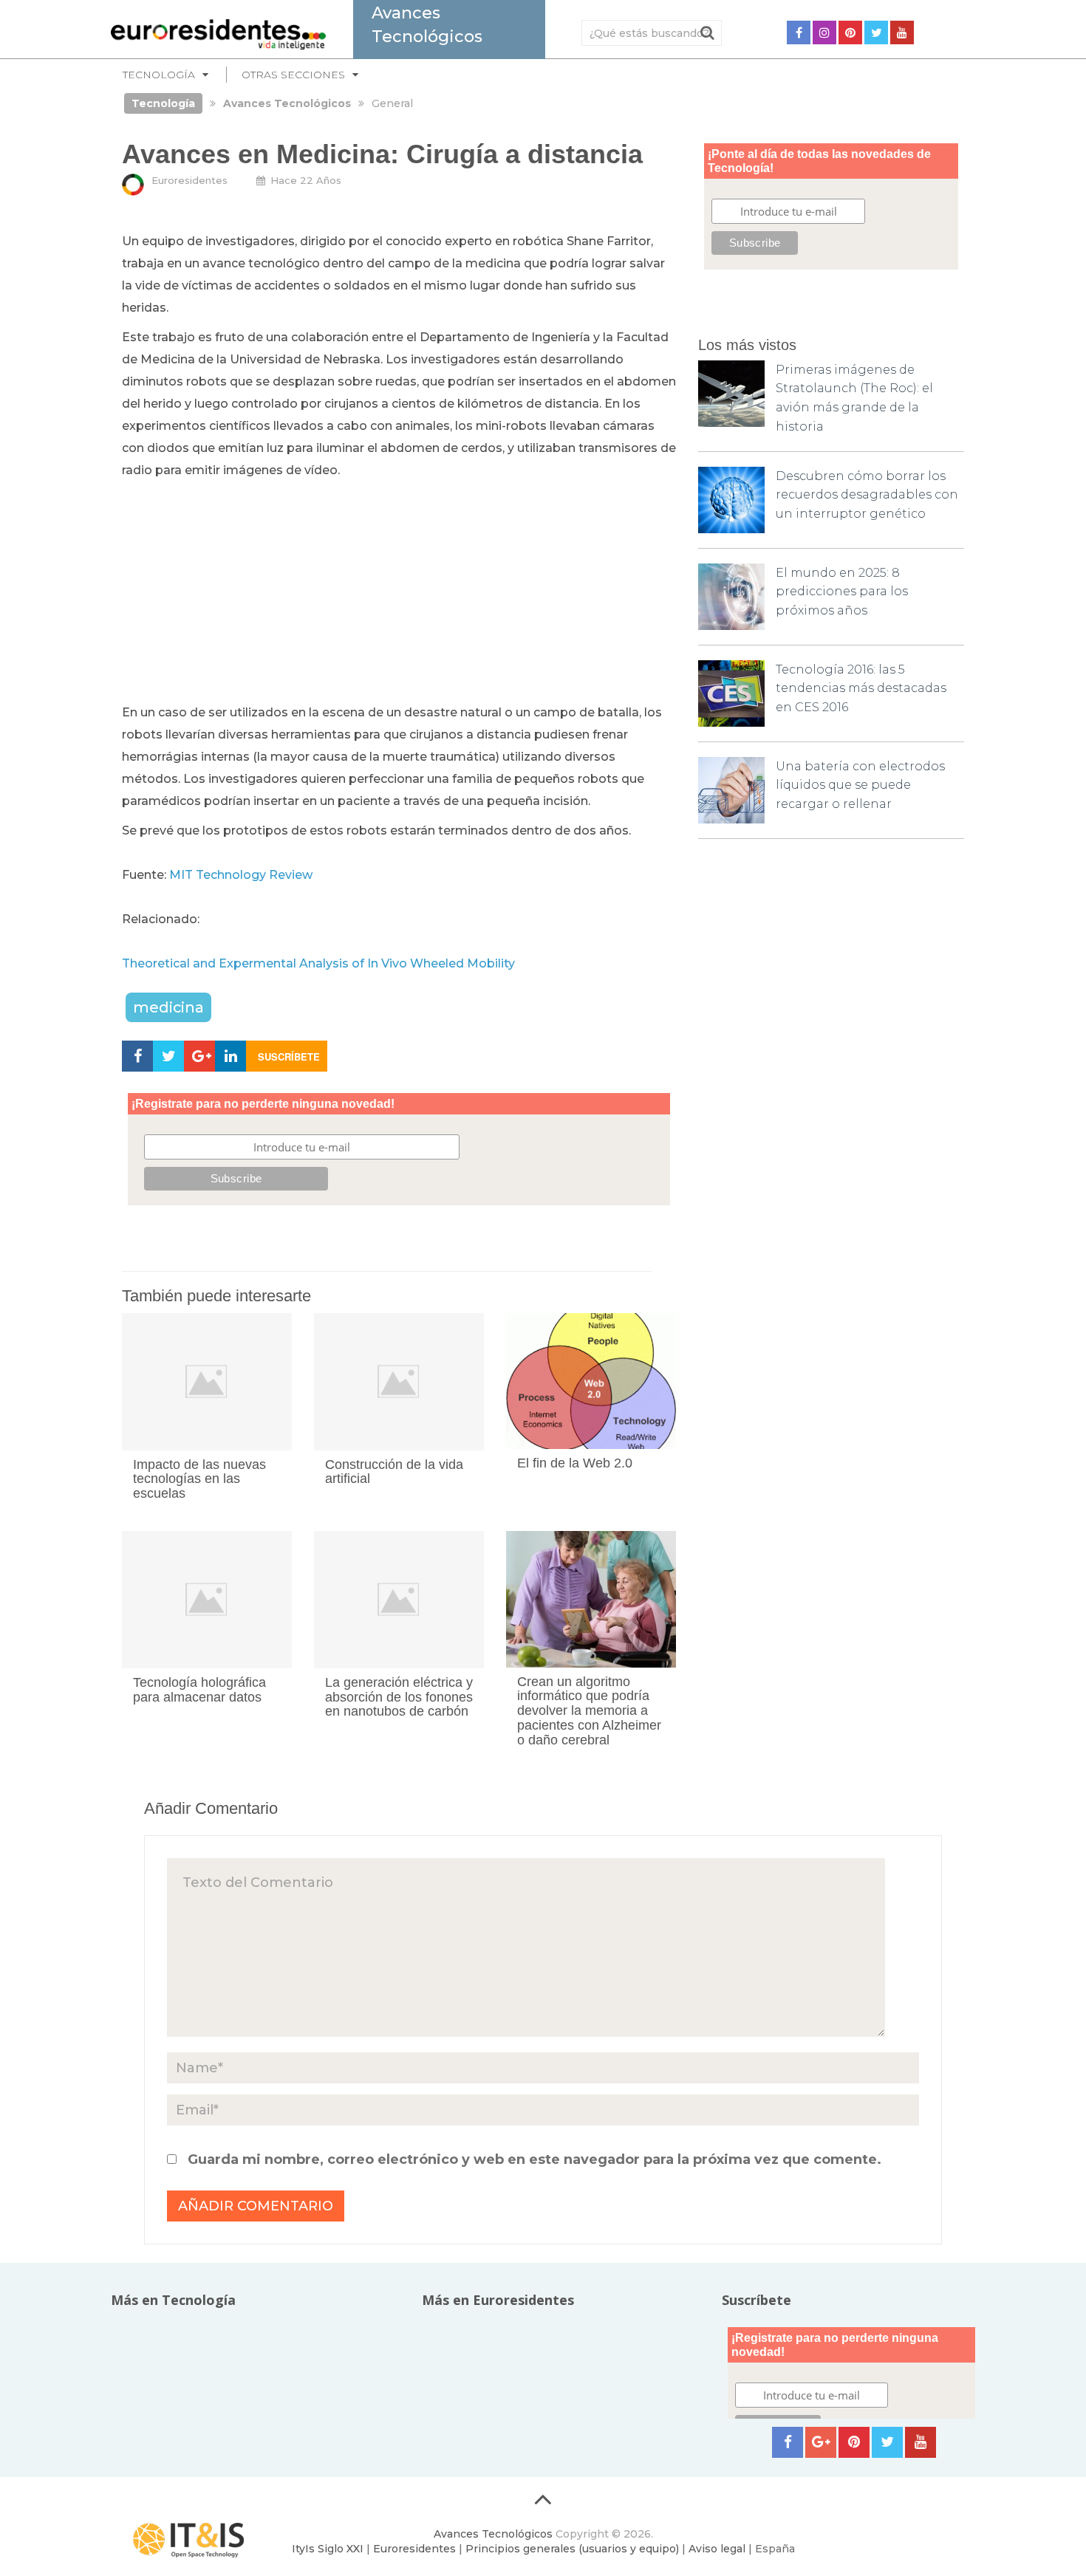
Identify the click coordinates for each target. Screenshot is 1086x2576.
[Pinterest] (850, 32)
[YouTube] (902, 32)
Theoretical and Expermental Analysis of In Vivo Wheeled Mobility (318, 963)
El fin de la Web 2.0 (575, 1463)
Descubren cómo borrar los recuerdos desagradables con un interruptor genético (867, 495)
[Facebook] (799, 32)
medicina (168, 1007)
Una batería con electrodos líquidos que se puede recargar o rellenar (860, 785)
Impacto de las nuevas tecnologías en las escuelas (199, 1479)
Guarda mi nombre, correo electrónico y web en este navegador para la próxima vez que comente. (535, 2159)
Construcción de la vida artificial (394, 1472)
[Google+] (821, 2442)
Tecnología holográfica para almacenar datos (199, 1690)
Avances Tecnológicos (493, 2534)
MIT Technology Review (241, 875)
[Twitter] (876, 32)
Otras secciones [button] (293, 75)
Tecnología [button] (159, 75)
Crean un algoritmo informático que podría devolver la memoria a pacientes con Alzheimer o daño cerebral (589, 1711)
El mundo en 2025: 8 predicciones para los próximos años (842, 592)
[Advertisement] (399, 592)
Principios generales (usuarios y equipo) (572, 2549)
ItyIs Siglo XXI (328, 2549)
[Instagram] (824, 32)
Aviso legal (717, 2549)
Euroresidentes (189, 180)
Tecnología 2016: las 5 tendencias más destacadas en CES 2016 (861, 688)
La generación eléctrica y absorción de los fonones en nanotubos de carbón (399, 1697)
